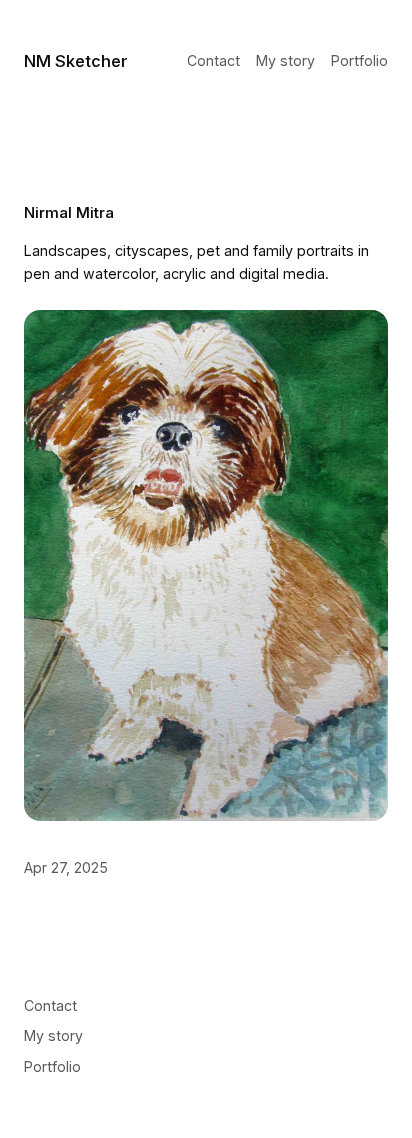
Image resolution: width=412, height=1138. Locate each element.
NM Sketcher (76, 61)
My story (285, 61)
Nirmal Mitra (69, 212)
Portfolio (359, 61)
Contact (213, 61)
